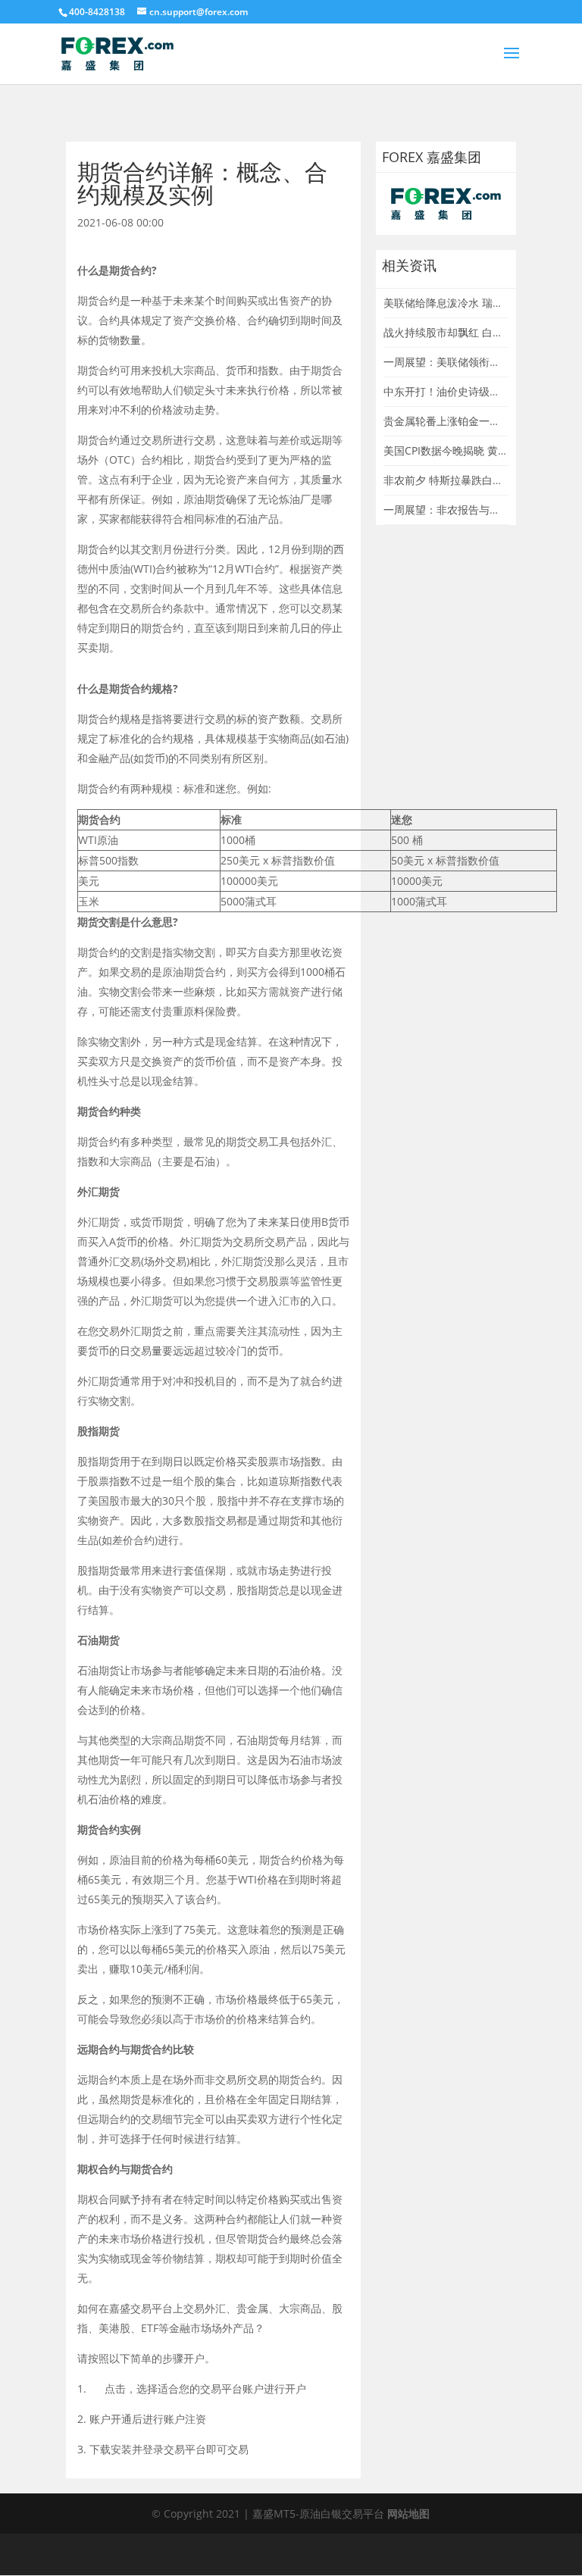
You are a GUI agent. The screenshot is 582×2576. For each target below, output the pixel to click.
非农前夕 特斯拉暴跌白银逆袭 (454, 480)
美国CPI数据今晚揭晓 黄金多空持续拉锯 (478, 450)
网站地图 (408, 2513)
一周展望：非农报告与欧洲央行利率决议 (479, 510)
